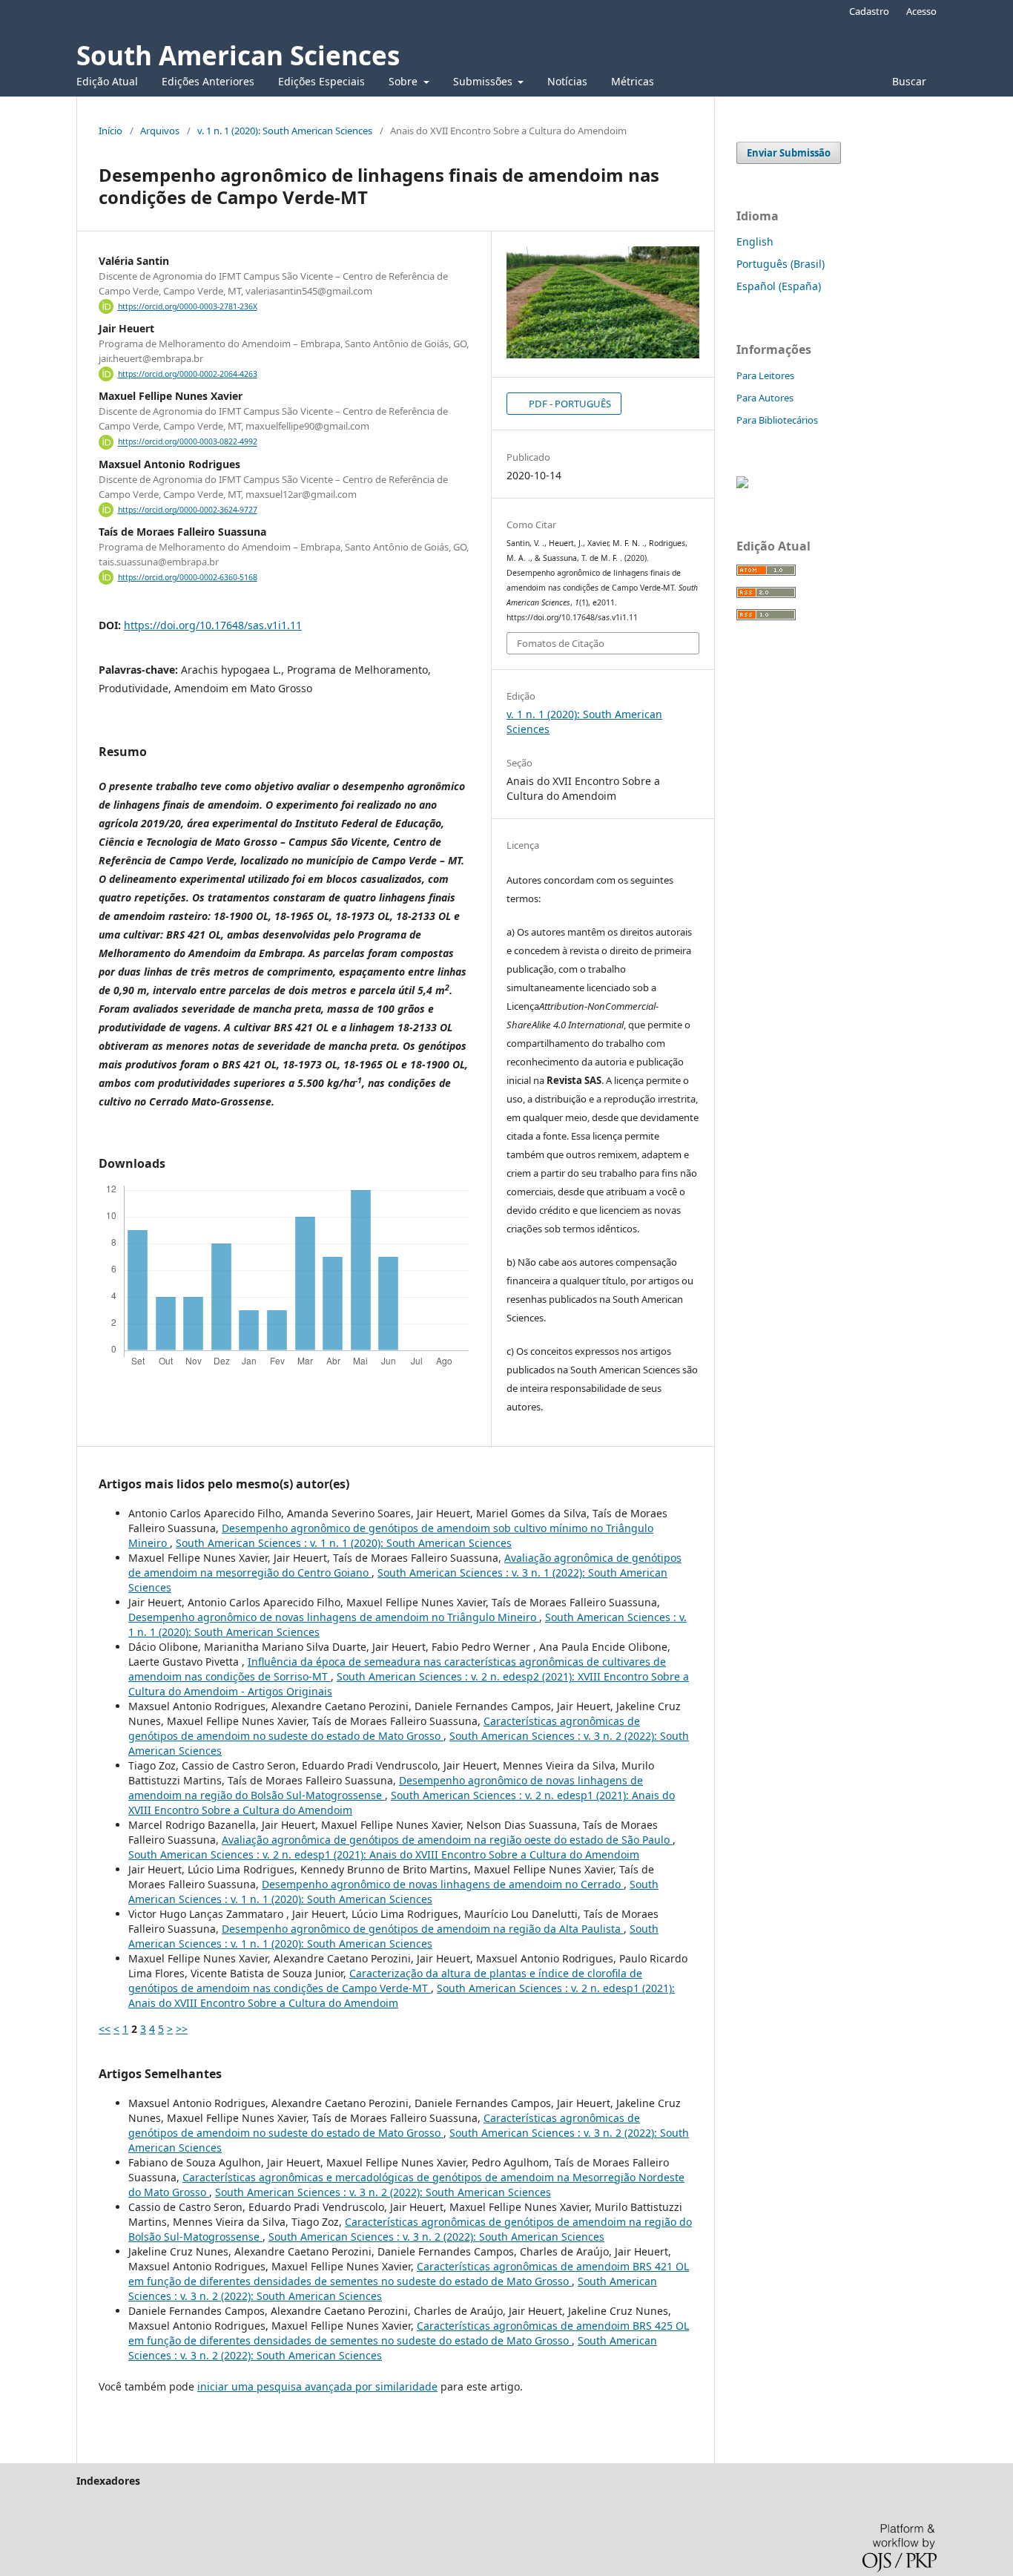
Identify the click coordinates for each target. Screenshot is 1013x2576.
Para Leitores (765, 375)
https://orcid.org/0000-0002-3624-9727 (188, 510)
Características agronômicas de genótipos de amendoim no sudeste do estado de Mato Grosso (384, 1728)
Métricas (633, 81)
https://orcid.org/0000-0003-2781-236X (188, 306)
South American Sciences (238, 55)
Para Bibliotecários (777, 420)
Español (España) (779, 286)
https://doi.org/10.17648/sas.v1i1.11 (213, 625)
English (755, 241)
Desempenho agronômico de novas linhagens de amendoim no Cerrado (443, 1884)
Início (110, 131)
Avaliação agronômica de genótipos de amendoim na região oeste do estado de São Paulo (447, 1840)
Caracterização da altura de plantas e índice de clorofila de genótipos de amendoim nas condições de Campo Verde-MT (385, 1981)
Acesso (921, 11)
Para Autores (765, 398)
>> (182, 2029)
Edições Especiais (321, 81)
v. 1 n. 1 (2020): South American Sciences (285, 131)
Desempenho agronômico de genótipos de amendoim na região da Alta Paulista (423, 1929)
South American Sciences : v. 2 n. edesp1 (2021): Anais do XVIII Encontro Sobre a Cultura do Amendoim (384, 1854)
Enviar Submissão (789, 153)
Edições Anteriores (208, 81)
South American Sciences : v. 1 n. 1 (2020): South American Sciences (344, 1543)
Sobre (405, 81)
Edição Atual (107, 81)
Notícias (567, 81)
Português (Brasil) (781, 264)
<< (105, 2029)
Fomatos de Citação (561, 643)
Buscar (908, 81)
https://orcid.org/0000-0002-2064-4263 (188, 374)
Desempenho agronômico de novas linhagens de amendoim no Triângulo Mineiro (334, 1617)
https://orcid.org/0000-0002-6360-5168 (188, 577)
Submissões (484, 81)
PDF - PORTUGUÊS (569, 404)
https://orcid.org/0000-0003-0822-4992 (188, 442)
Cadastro (869, 11)
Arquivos (160, 131)
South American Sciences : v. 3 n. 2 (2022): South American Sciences (383, 2192)
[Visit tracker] (742, 484)
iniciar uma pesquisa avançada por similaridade (317, 2386)
